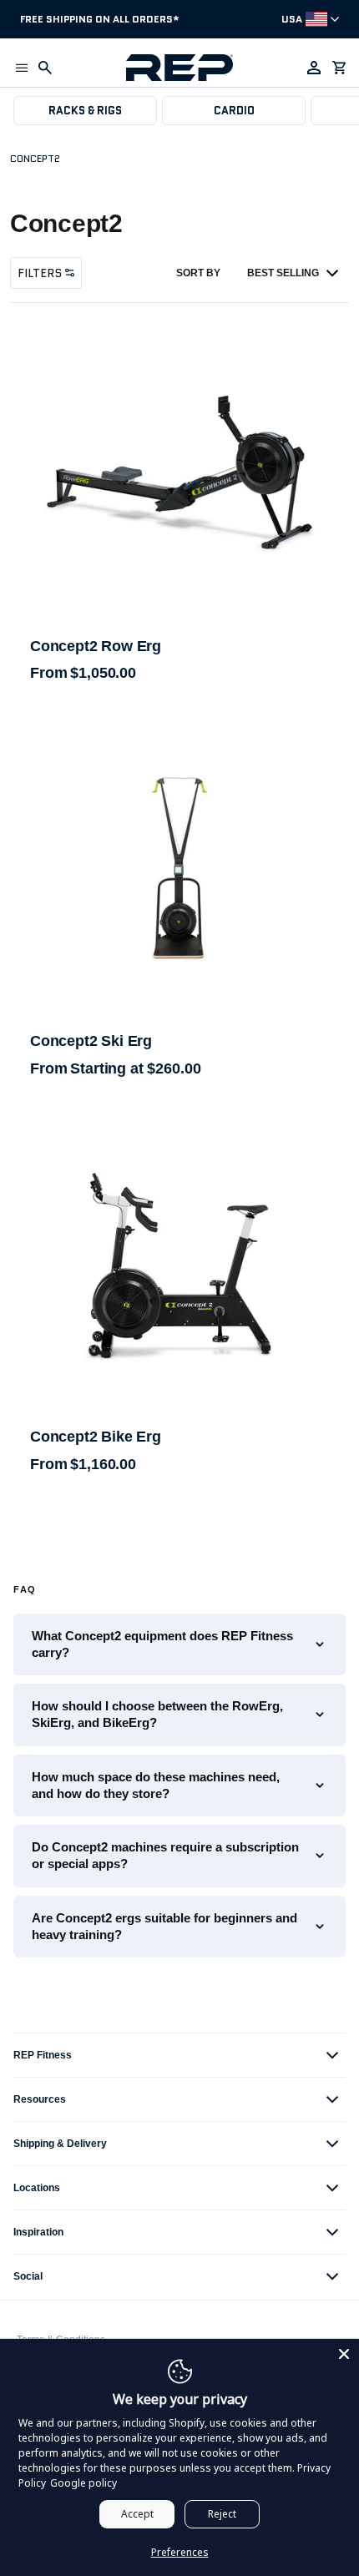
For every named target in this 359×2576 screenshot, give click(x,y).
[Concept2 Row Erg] (179, 472)
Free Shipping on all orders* (100, 19)
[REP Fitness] (179, 68)
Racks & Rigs (85, 111)
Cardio (234, 111)
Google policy (83, 2483)
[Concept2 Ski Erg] (179, 867)
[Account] (314, 68)
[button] (22, 68)
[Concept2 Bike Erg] (179, 1265)
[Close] (344, 2354)
